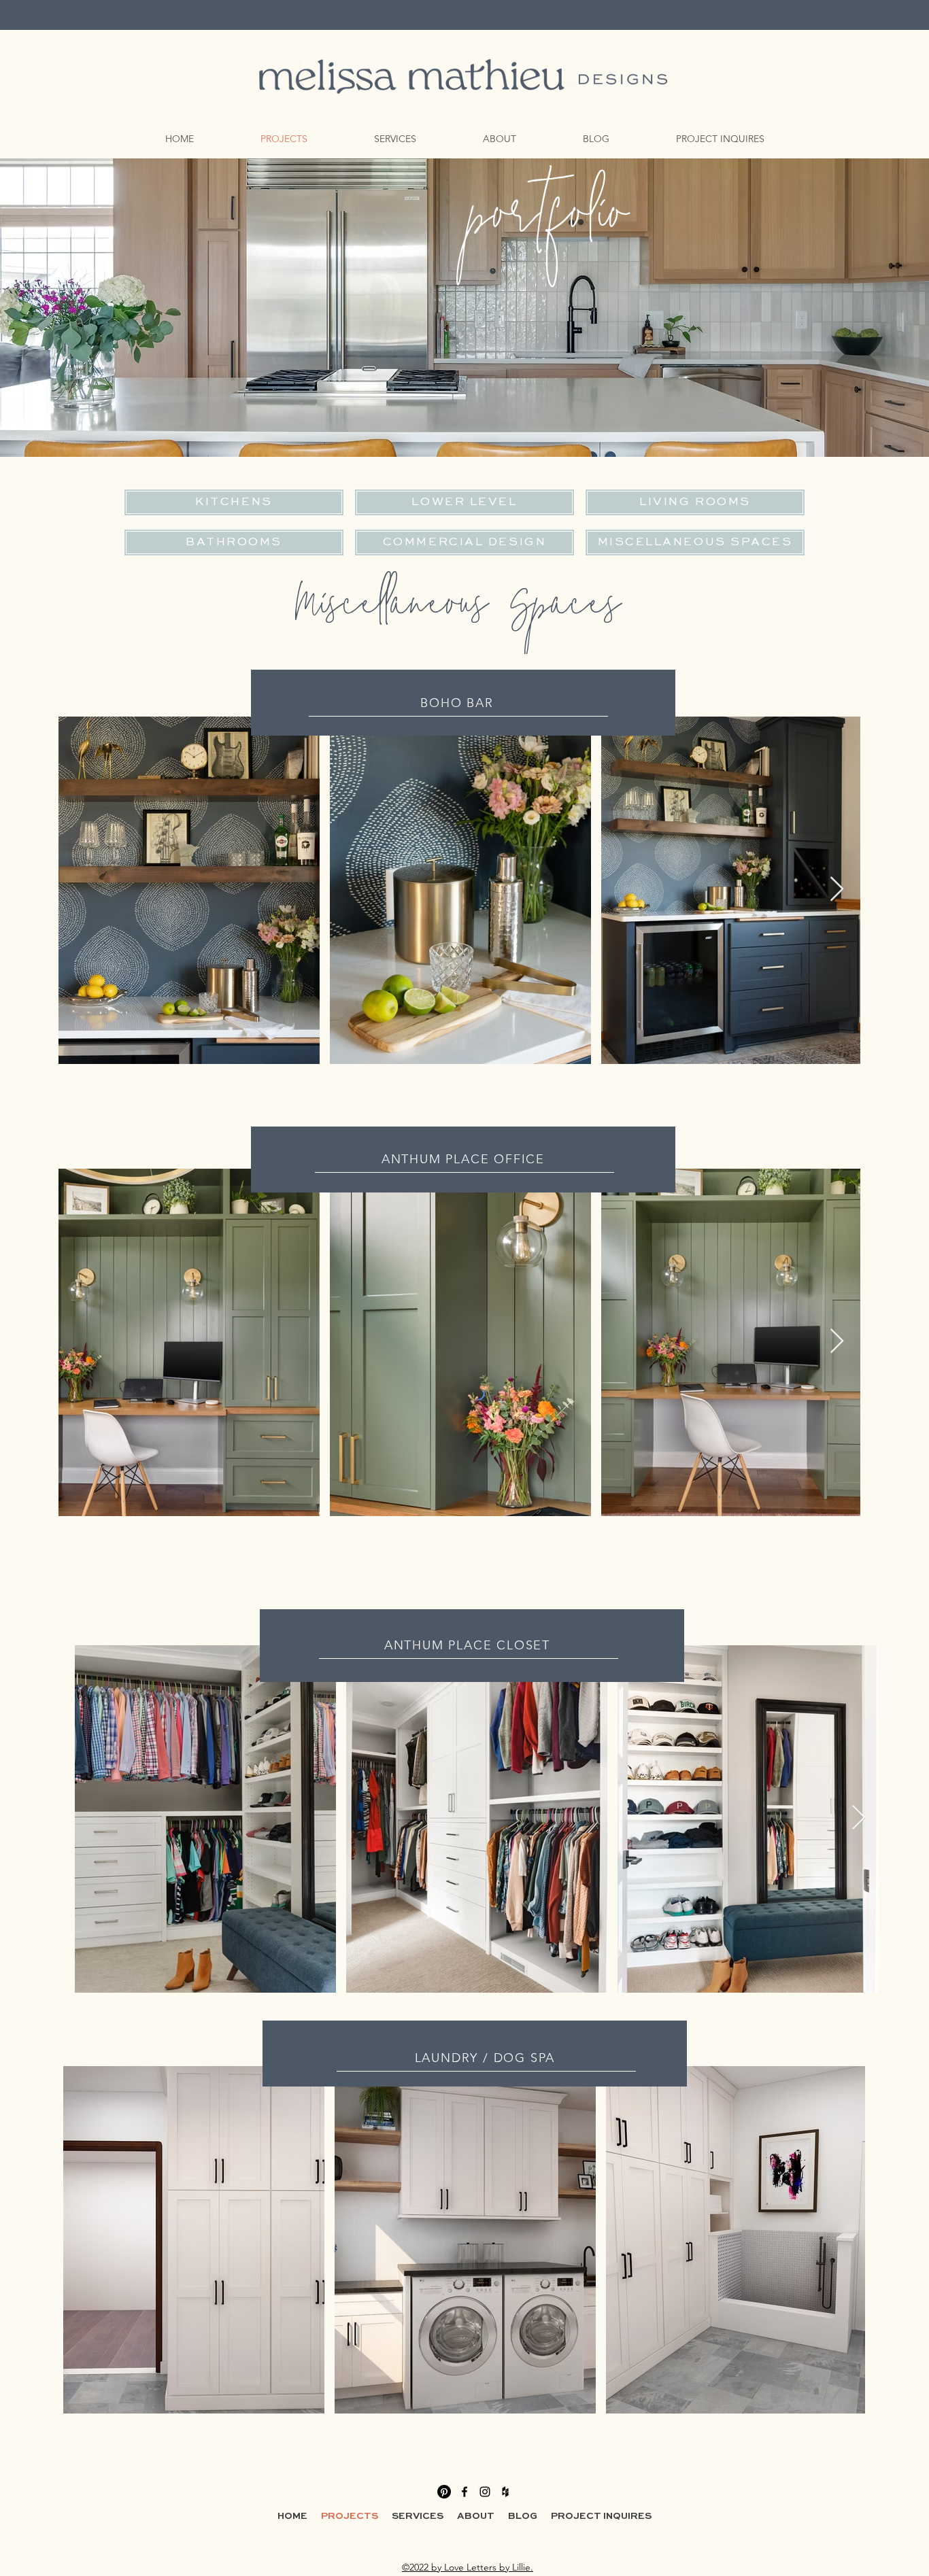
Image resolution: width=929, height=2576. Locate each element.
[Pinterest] (444, 2492)
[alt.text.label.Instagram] (485, 2492)
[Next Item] (837, 890)
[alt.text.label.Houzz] (505, 2492)
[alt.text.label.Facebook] (464, 2492)
